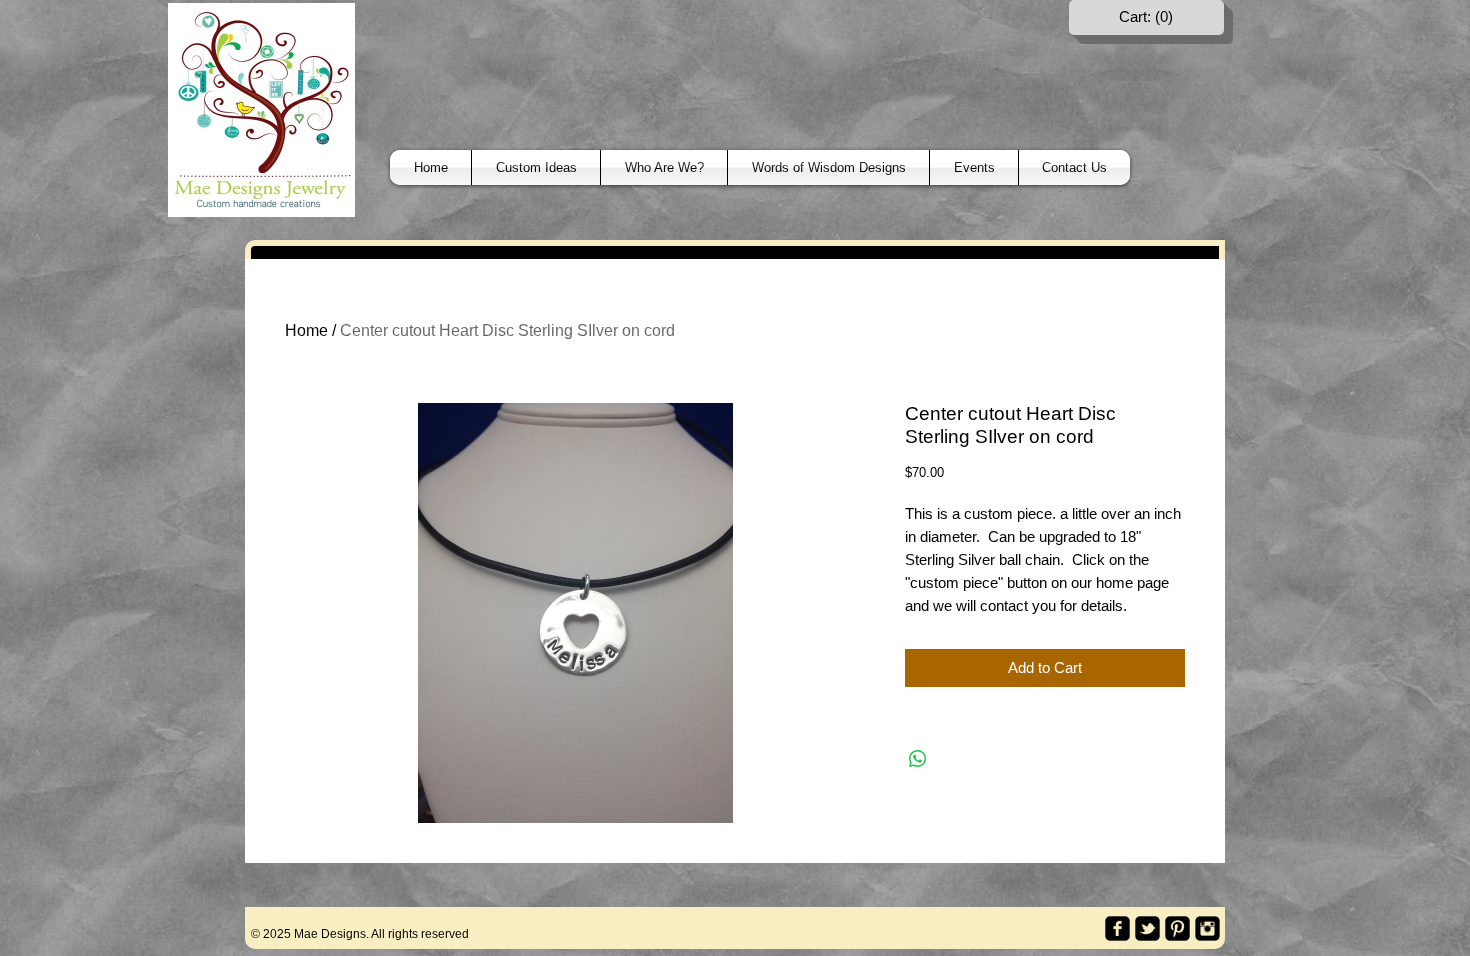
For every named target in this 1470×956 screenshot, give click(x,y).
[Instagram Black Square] (1207, 928)
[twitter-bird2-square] (1147, 928)
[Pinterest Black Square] (1177, 928)
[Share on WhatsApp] (918, 759)
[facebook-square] (1117, 928)
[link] (1147, 17)
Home (306, 330)
